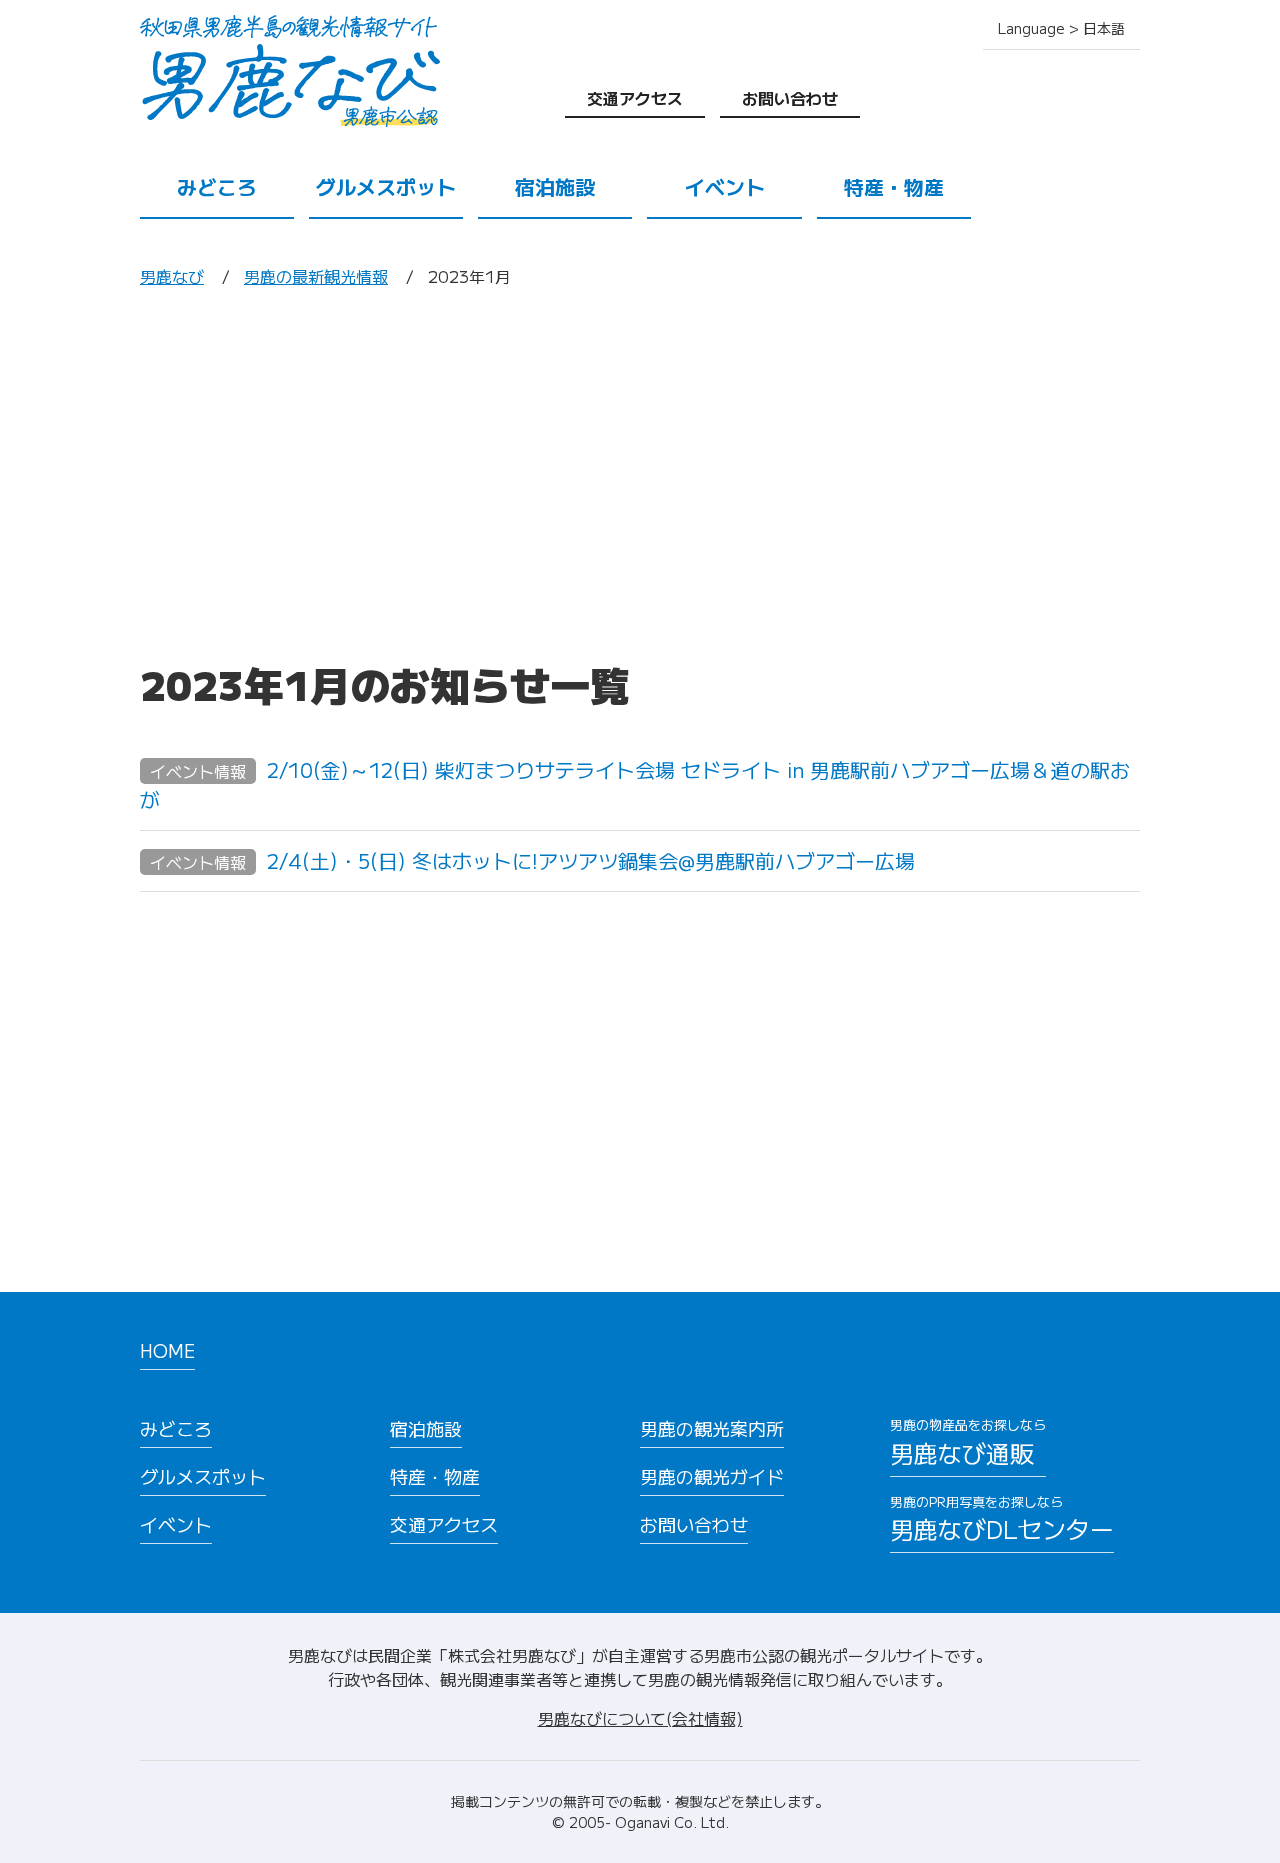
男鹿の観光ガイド (712, 1476)
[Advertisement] (640, 473)
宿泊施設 (555, 186)
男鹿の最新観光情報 (316, 276)
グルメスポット (386, 186)
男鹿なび (172, 276)
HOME (167, 1350)
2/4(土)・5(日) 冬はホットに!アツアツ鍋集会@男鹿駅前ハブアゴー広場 (532, 860)
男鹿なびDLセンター (1002, 1519)
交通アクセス (635, 98)
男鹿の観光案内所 (712, 1428)
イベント (725, 186)
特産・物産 (894, 186)
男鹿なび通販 (968, 1442)
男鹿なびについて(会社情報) (640, 1718)
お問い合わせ (790, 98)
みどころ (217, 186)
